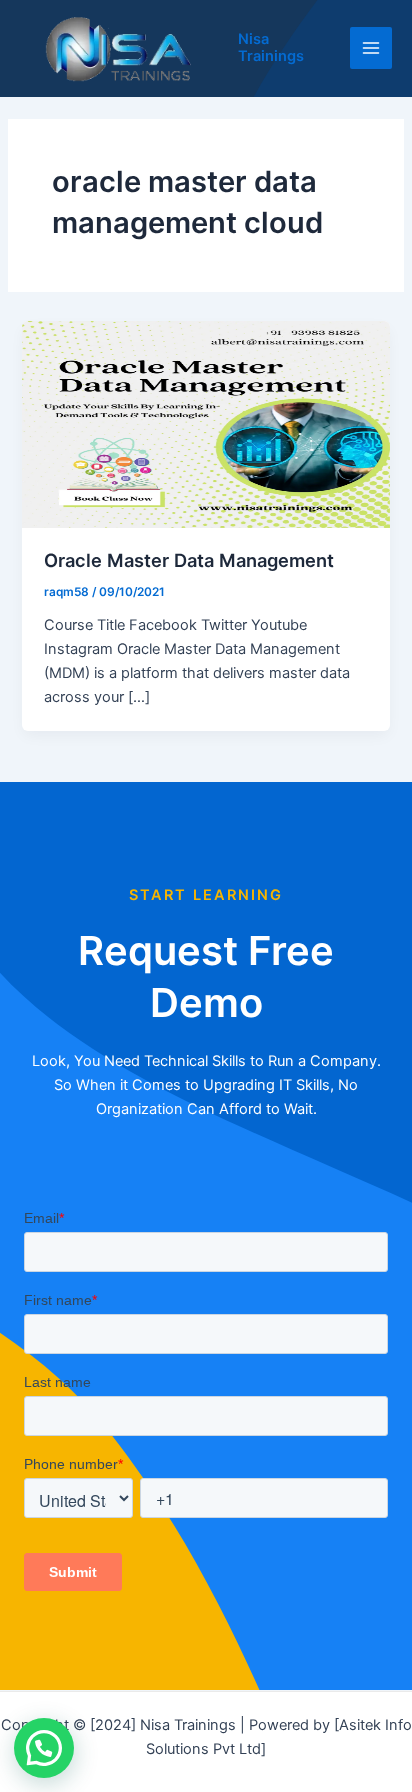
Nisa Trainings (271, 48)
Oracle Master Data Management (189, 560)
